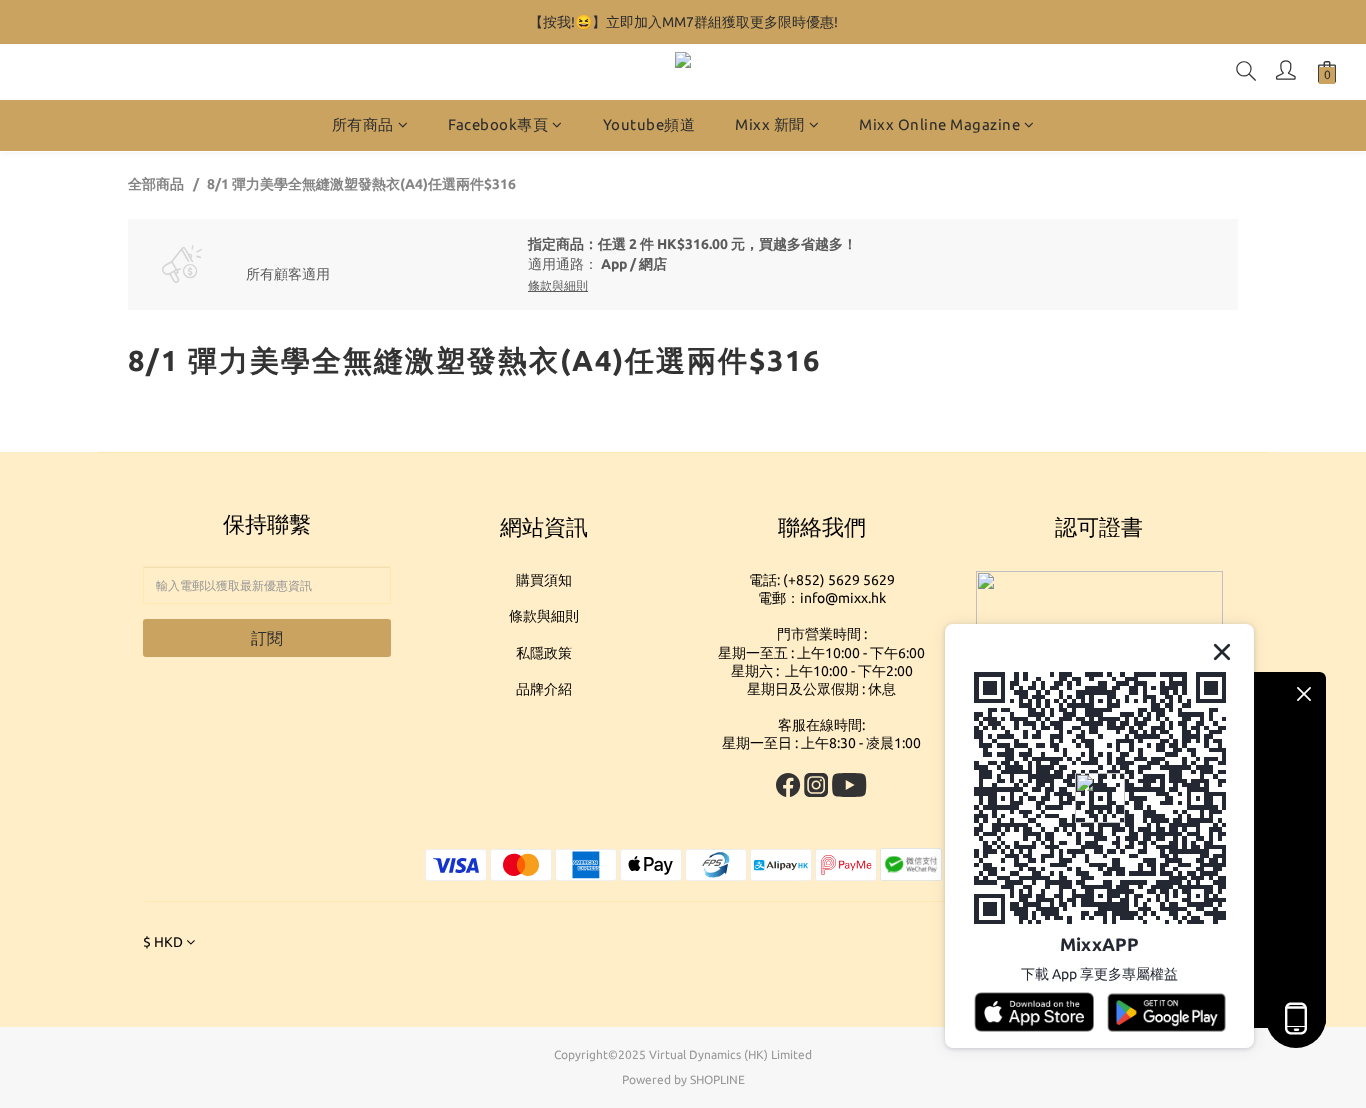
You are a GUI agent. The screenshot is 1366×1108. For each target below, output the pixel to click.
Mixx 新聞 (770, 124)
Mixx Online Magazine (939, 124)
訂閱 (267, 638)
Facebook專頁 (498, 124)
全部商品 (156, 184)
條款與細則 (544, 616)
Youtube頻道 (649, 124)
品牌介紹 (544, 689)
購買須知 (544, 580)
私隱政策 (544, 653)
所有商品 (363, 124)
